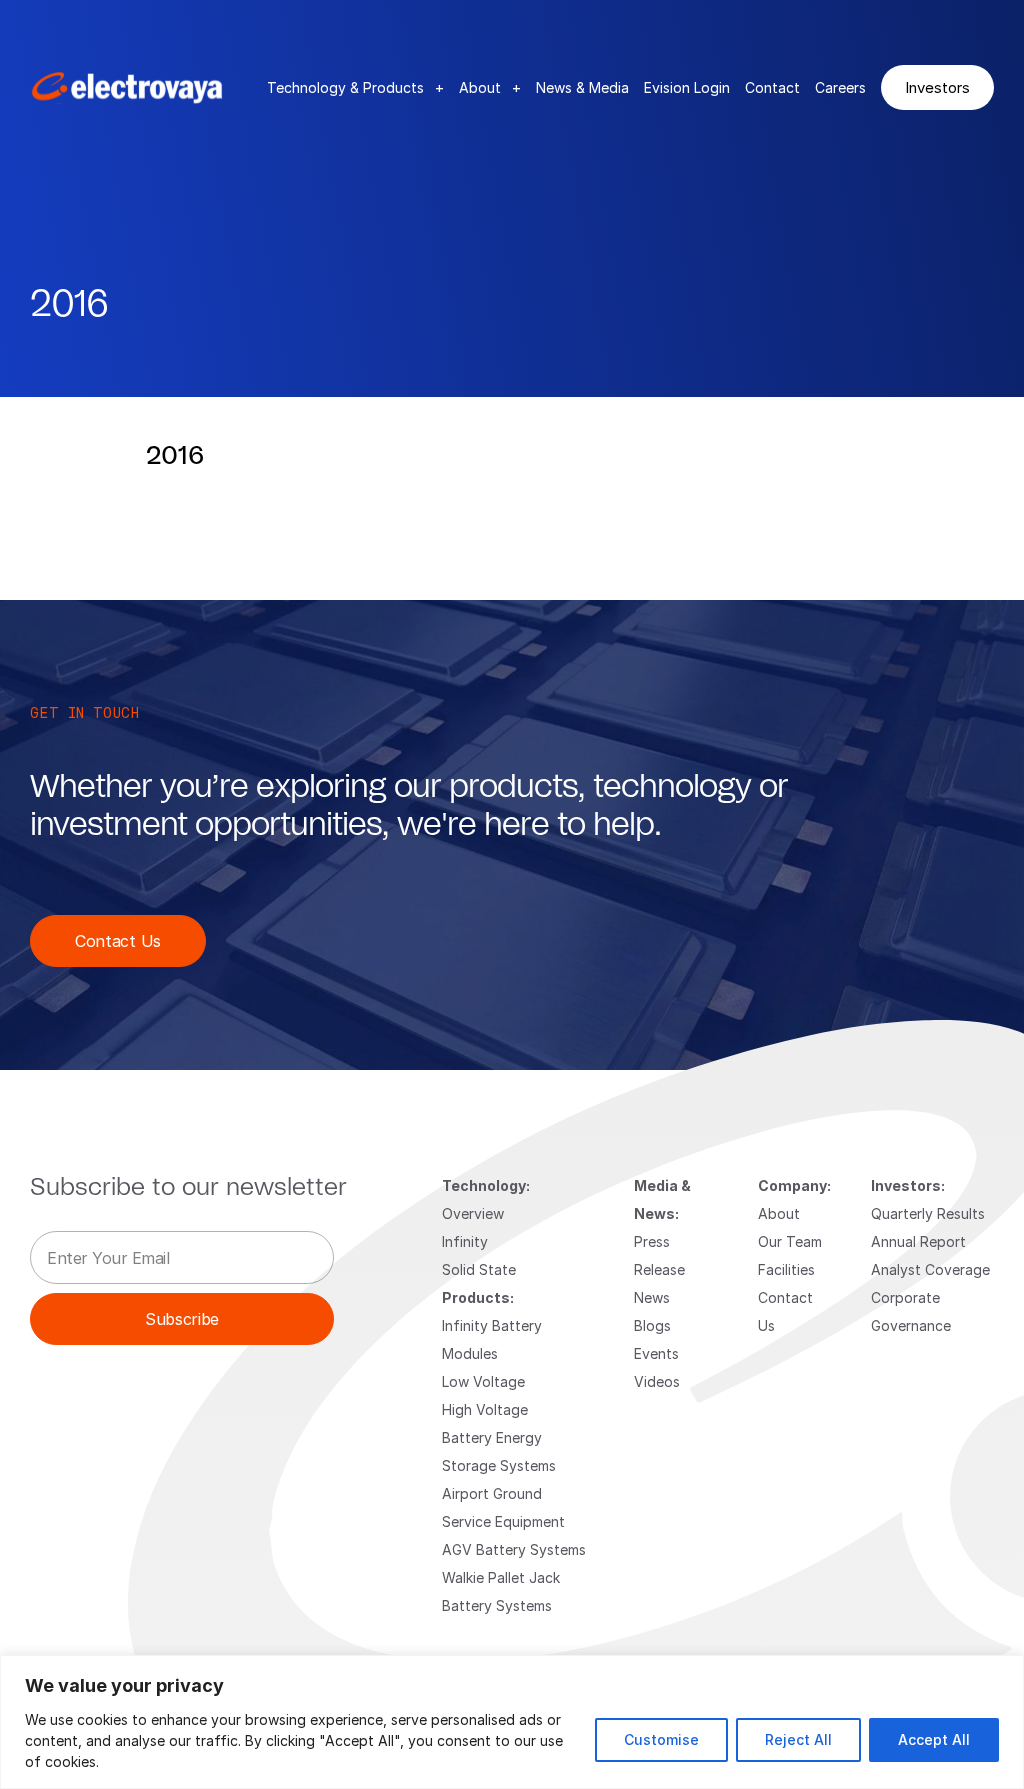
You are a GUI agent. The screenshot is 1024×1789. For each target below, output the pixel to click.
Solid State (479, 1269)
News (652, 1297)
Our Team (790, 1241)
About (490, 88)
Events (656, 1353)
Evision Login (687, 88)
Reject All (798, 1739)
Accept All (934, 1739)
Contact (772, 88)
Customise (661, 1739)
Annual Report (918, 1241)
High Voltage (485, 1409)
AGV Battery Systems (514, 1549)
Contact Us (118, 940)
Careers (840, 88)
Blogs (652, 1325)
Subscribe (182, 1318)
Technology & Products (355, 88)
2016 (175, 456)
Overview (473, 1213)
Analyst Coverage (930, 1269)
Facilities (786, 1269)
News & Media (582, 88)
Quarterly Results (928, 1213)
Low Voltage (483, 1381)
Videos (657, 1381)
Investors (937, 87)
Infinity (465, 1241)
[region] (512, 1722)
